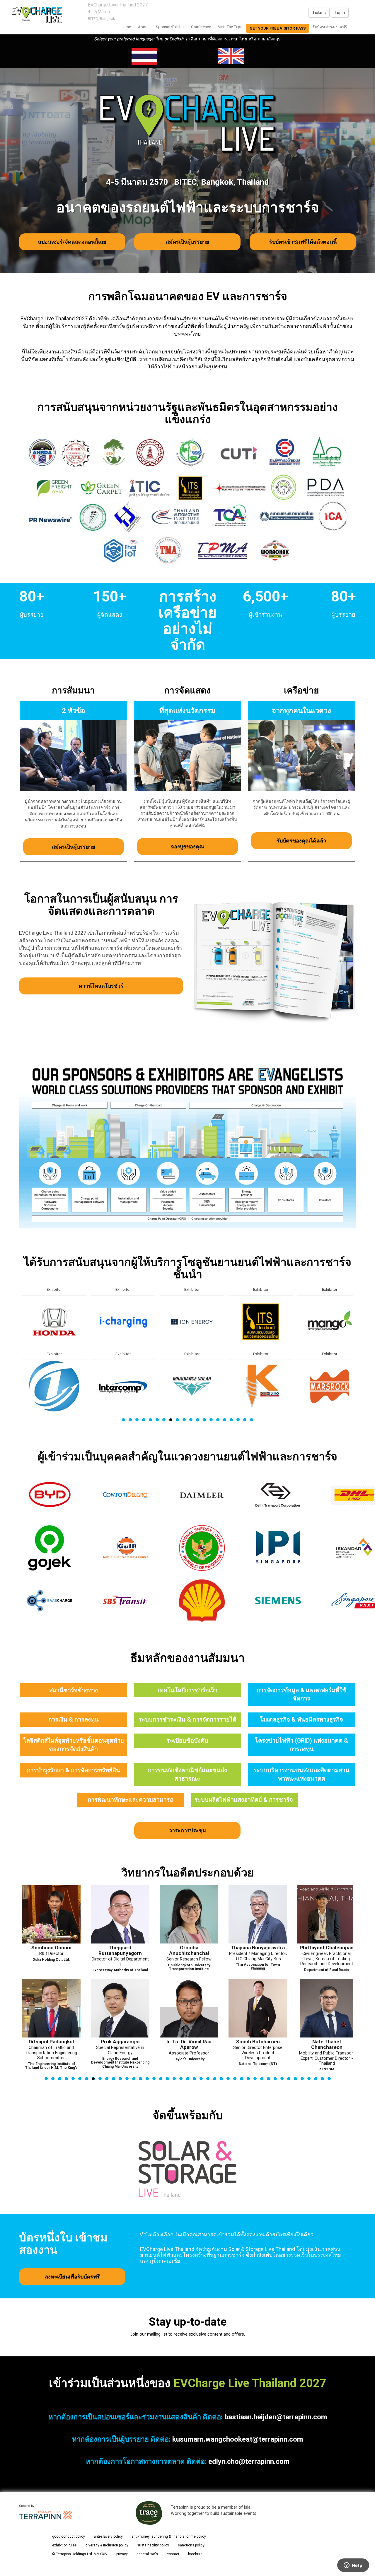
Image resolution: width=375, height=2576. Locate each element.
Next (354, 1368)
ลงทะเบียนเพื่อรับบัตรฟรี (72, 2277)
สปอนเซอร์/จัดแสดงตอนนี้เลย (72, 242)
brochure (195, 2554)
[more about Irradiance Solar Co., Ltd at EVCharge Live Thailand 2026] (54, 1386)
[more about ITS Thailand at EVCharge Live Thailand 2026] (123, 1322)
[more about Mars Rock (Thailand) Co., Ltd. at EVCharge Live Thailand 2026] (192, 1386)
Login (340, 13)
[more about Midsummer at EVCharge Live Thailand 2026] (261, 1386)
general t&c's (147, 2554)
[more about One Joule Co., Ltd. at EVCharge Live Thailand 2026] (330, 1386)
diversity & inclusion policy (107, 2545)
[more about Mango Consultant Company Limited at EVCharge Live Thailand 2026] (192, 1322)
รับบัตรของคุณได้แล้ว (302, 841)
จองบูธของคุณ (187, 846)
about (143, 27)
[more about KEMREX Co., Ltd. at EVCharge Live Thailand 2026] (123, 1386)
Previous (22, 1368)
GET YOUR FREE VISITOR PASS (278, 28)
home (126, 27)
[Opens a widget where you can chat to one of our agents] (353, 2566)
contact (173, 2554)
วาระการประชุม (187, 1830)
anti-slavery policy (108, 2536)
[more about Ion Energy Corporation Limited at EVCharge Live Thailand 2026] (54, 1322)
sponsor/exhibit (170, 27)
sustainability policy (153, 2545)
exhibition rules (64, 2545)
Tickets (319, 13)
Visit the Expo (230, 27)
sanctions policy (191, 2545)
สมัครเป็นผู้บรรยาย (187, 242)
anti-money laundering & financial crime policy (169, 2536)
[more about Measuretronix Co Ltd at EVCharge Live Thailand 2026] (261, 1322)
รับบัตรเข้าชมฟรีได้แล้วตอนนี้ (303, 242)
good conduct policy (69, 2536)
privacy (122, 2554)
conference (201, 27)
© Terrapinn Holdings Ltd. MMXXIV (80, 2554)
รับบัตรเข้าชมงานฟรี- (330, 27)
